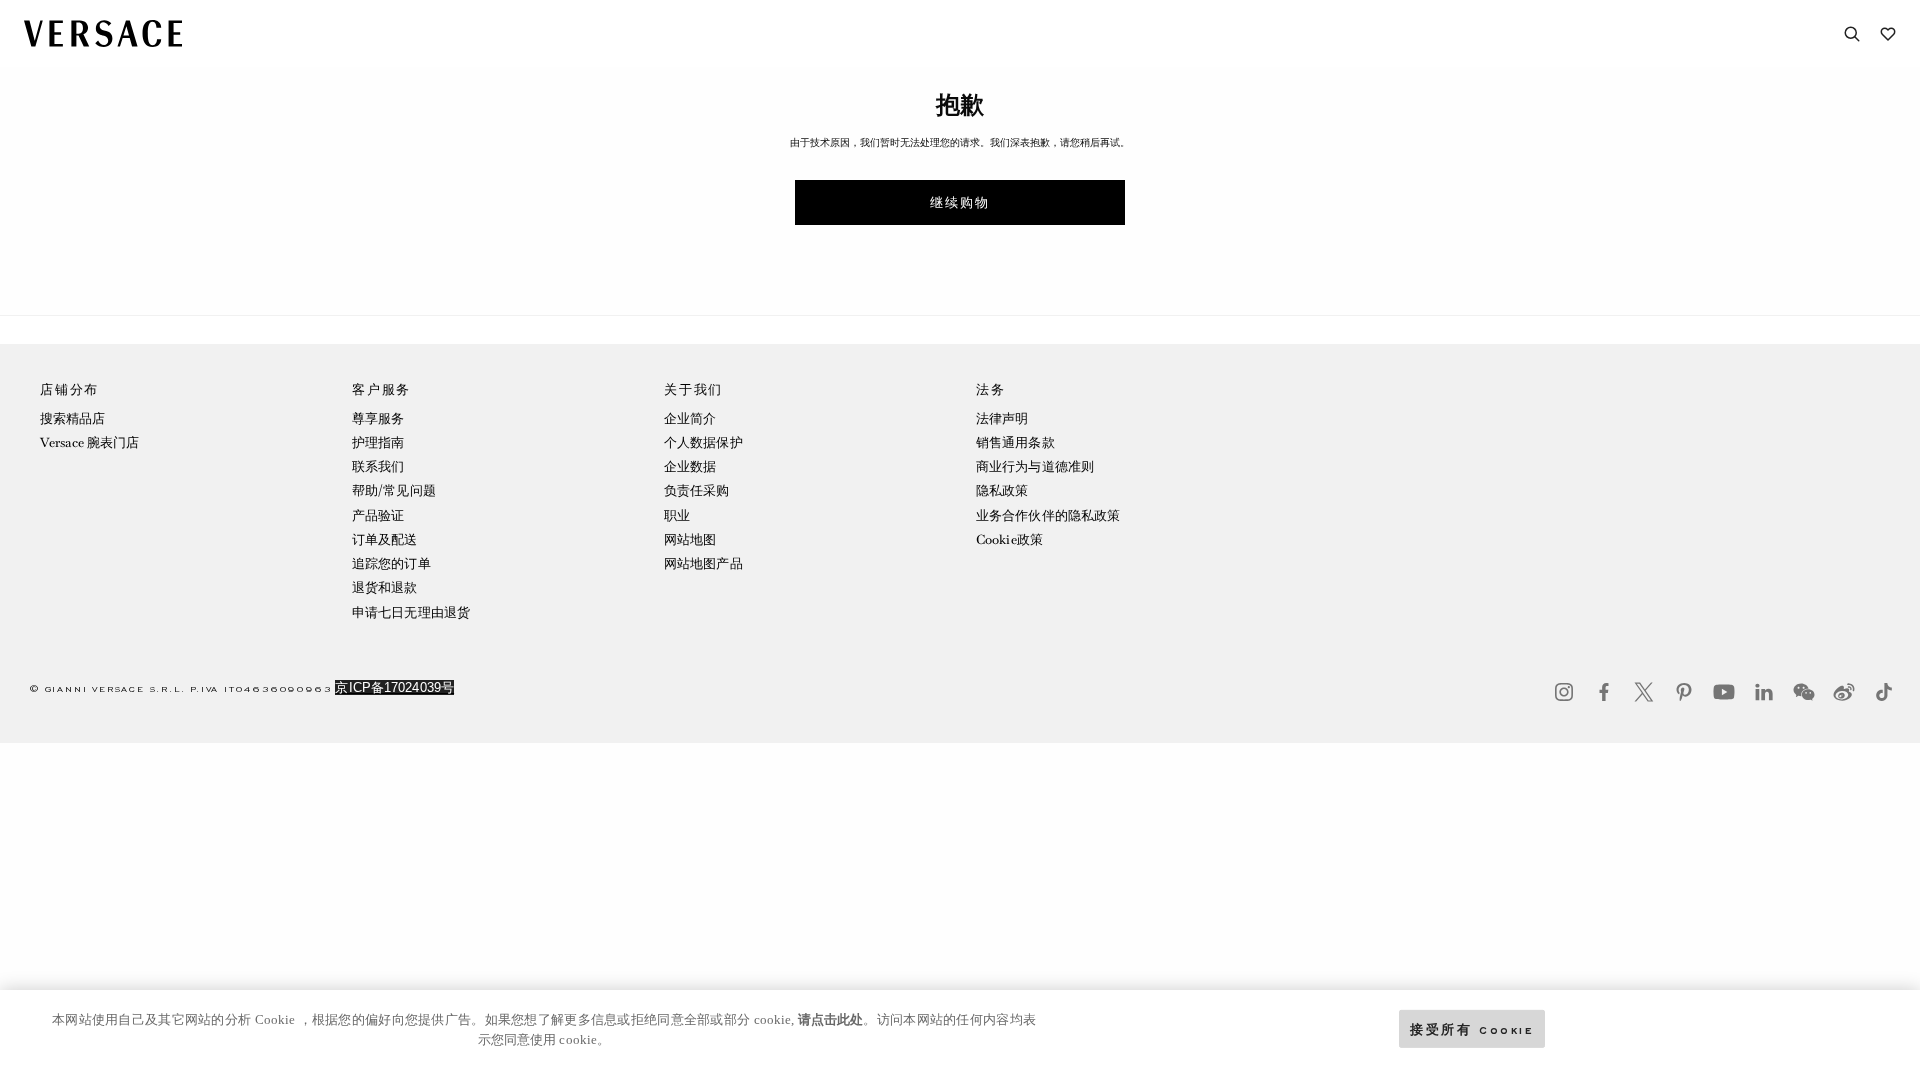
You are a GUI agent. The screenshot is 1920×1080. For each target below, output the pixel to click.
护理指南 (378, 442)
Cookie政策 (1009, 539)
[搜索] (1852, 34)
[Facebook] (1604, 692)
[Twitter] (1644, 692)
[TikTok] (1884, 692)
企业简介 (690, 418)
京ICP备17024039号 (394, 687)
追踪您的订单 (391, 563)
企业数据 (690, 466)
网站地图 (690, 539)
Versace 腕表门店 (89, 442)
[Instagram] (1564, 692)
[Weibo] (1844, 692)
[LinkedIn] (1764, 692)
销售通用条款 (1015, 442)
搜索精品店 (73, 418)
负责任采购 (697, 490)
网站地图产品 (703, 563)
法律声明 (1002, 418)
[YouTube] (1724, 692)
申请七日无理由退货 (411, 612)
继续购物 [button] (959, 203)
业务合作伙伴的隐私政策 (1048, 515)
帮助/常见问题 (394, 490)
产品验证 (378, 515)
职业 (677, 515)
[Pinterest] (1684, 692)
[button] (180, 506)
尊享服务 (378, 418)
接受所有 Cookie (1472, 1028)
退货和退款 (385, 587)
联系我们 (378, 466)
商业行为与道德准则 (1035, 466)
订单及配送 (385, 539)
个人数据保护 (703, 442)
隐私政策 (1002, 490)
